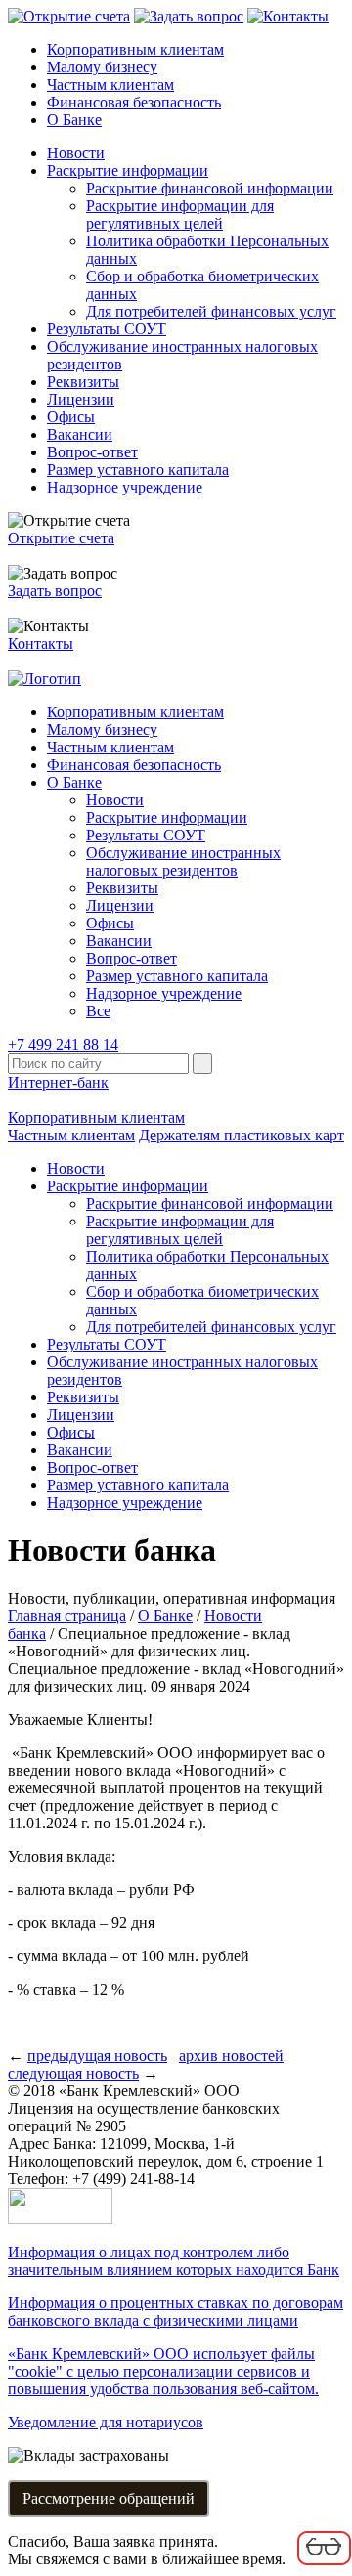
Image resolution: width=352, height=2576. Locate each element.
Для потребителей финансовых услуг (211, 311)
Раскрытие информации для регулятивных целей (180, 215)
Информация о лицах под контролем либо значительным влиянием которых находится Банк (174, 2261)
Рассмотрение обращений (109, 2498)
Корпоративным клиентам (135, 49)
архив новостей (231, 2056)
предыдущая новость (97, 2056)
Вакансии (80, 434)
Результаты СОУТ (107, 329)
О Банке (74, 120)
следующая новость (73, 2073)
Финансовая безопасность (134, 102)
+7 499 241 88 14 (63, 1044)
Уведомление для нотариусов (106, 2422)
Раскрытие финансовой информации (210, 188)
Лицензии (81, 399)
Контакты (41, 644)
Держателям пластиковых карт (242, 1135)
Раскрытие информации (128, 171)
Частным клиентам (110, 85)
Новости (76, 153)
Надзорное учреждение (125, 487)
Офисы (71, 417)
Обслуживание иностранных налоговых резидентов (183, 861)
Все (98, 1011)
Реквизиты (83, 382)
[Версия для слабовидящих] (324, 2562)
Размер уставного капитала (138, 470)
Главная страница (67, 1616)
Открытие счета (61, 538)
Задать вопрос (55, 591)
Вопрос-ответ (92, 452)
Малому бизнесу (102, 67)
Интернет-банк (58, 1082)
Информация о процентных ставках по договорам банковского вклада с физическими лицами (176, 2312)
